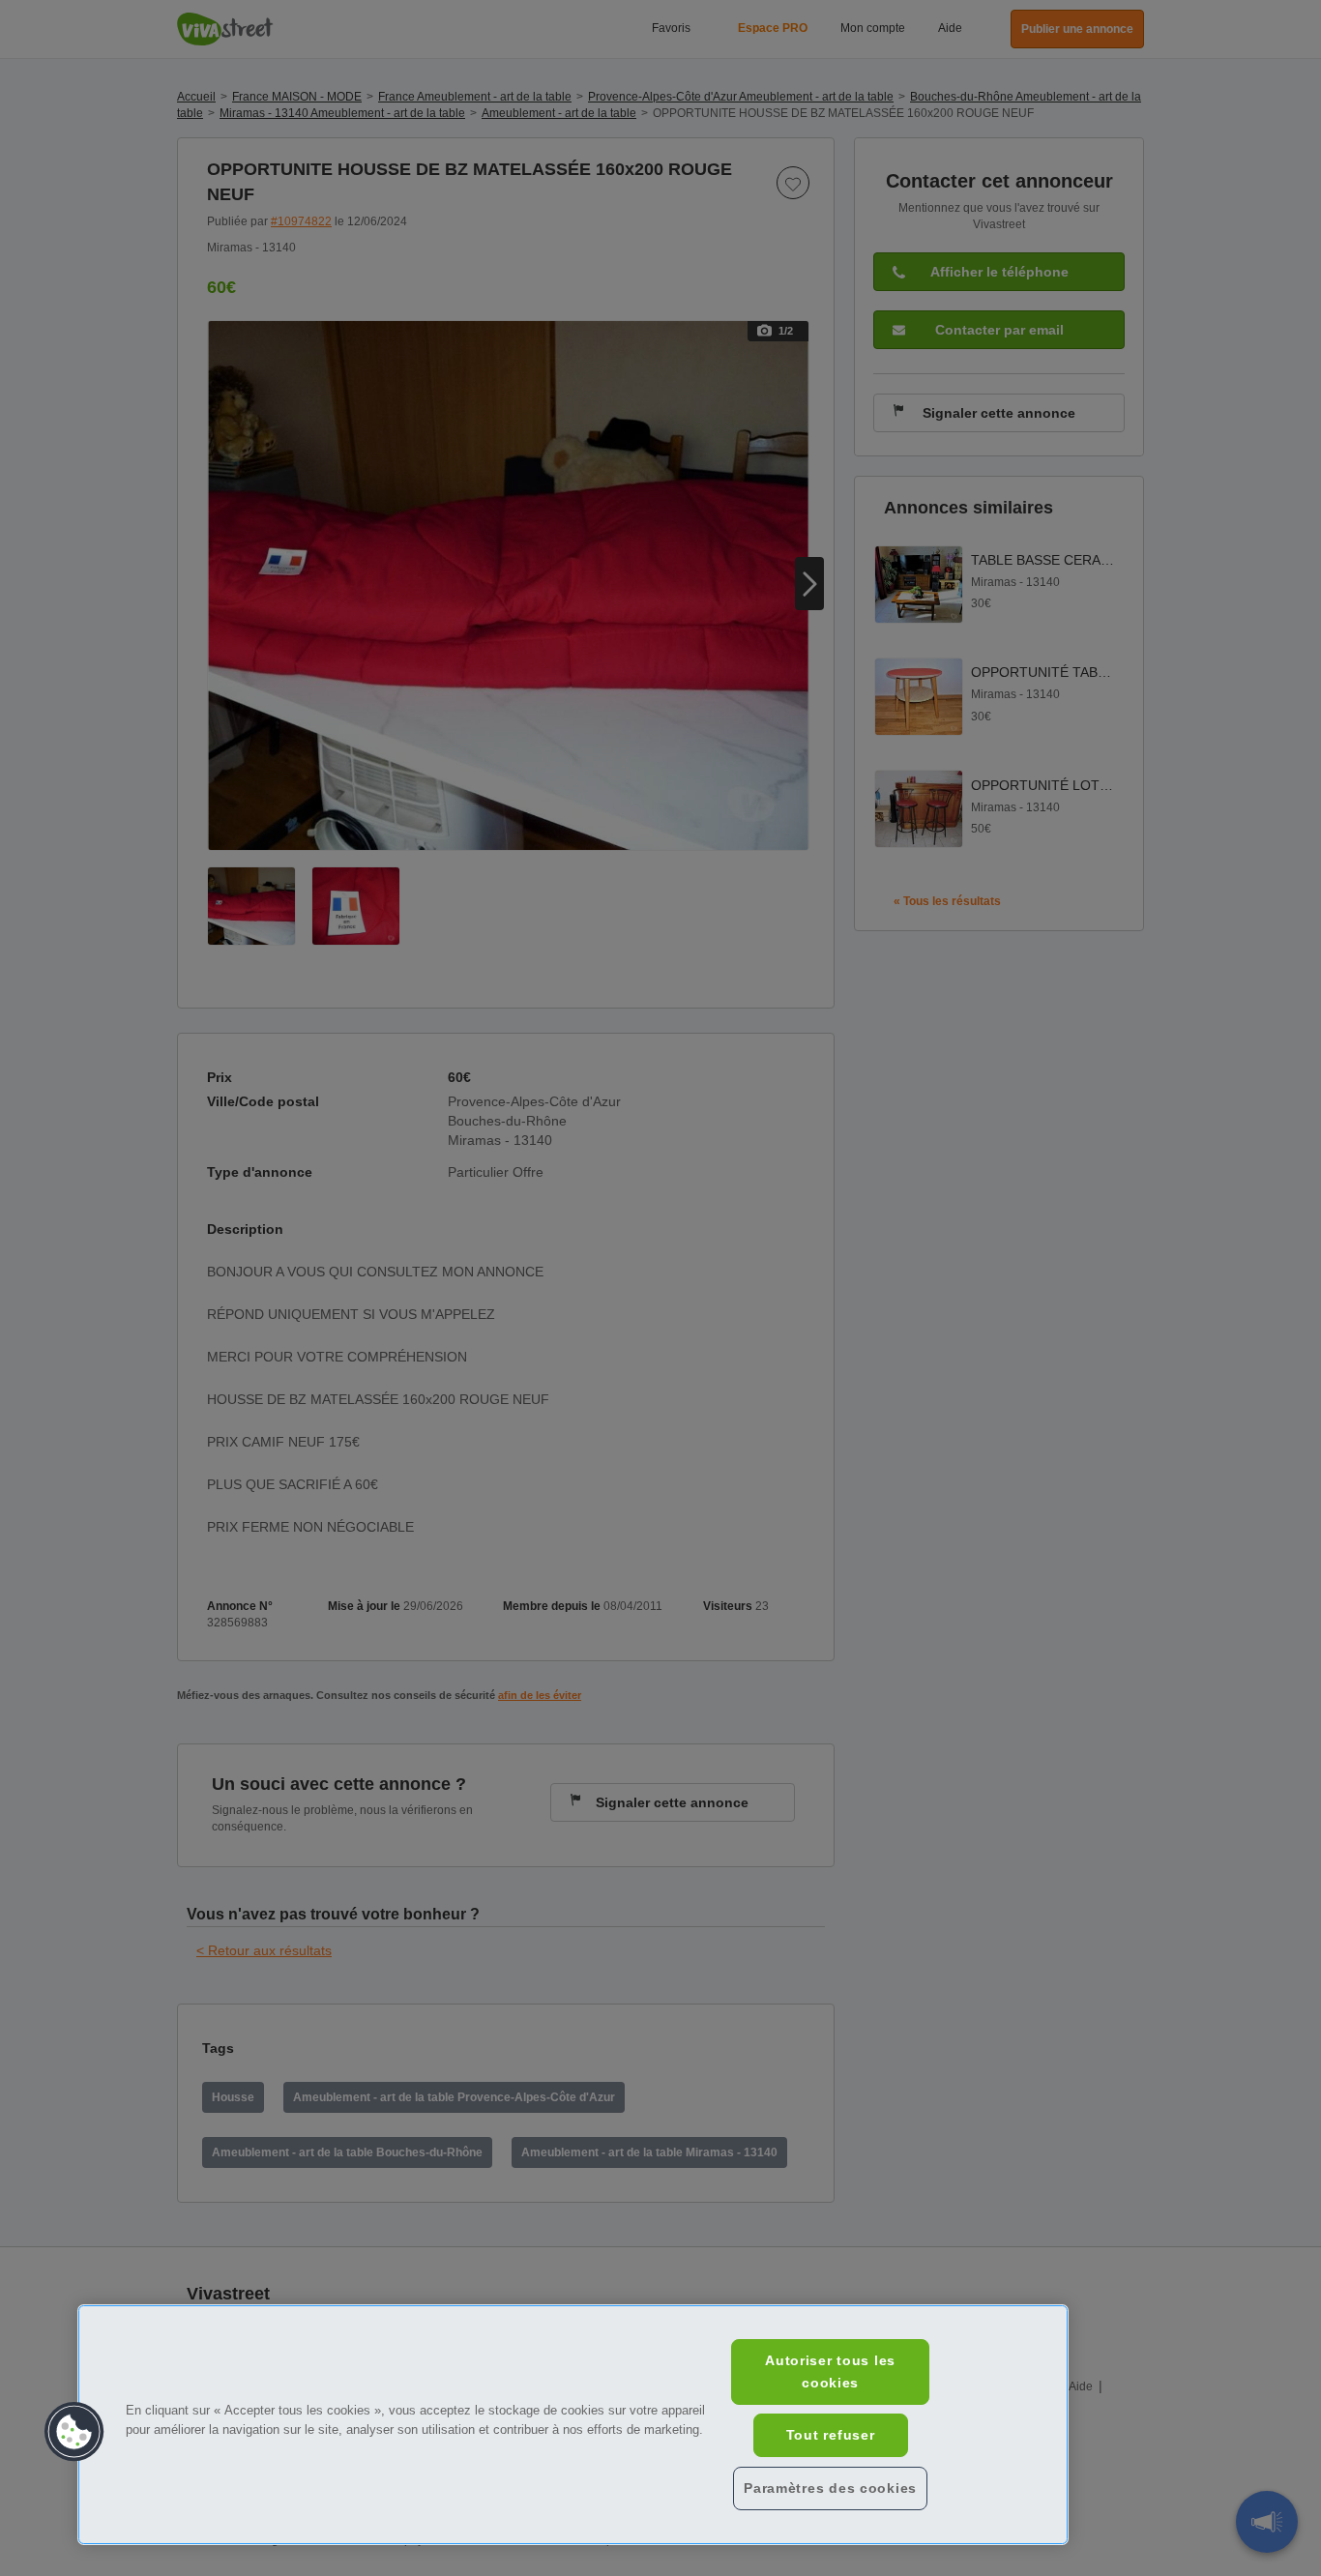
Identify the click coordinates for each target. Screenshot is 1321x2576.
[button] (74, 2432)
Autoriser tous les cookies (830, 2371)
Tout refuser (831, 2435)
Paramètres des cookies (830, 2488)
